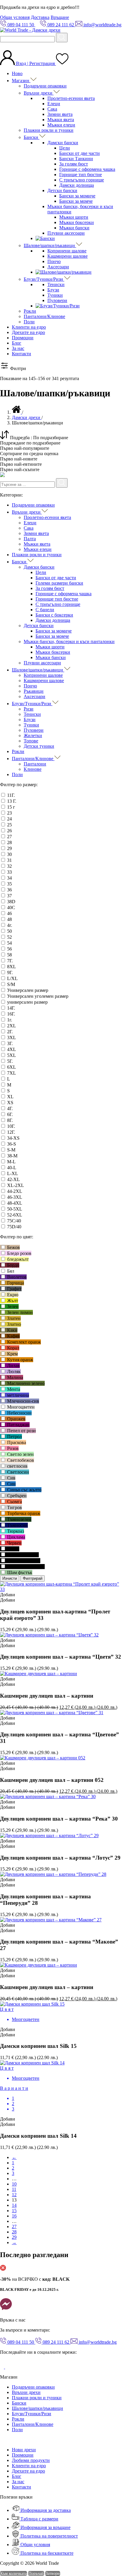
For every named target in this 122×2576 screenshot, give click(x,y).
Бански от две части (80, 153)
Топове (31, 741)
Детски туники (39, 746)
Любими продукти (31, 2460)
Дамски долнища (77, 185)
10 (14, 2184)
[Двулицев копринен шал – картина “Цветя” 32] (49, 1635)
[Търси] (62, 38)
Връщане (60, 17)
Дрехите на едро (28, 332)
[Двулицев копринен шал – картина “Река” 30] (48, 1796)
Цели (65, 148)
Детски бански (62, 190)
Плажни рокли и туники (49, 130)
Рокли (30, 311)
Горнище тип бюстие (81, 175)
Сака (52, 109)
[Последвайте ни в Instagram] (9, 2367)
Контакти (21, 354)
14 (14, 2205)
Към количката (13, 2573)
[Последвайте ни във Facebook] (3, 2367)
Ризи (29, 709)
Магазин (21, 81)
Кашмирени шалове (68, 256)
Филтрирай (33, 1578)
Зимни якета (60, 114)
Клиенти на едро (29, 327)
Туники (55, 295)
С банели (45, 610)
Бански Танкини (76, 159)
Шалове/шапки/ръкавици (50, 245)
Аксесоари (58, 267)
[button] (8, 1595)
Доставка (40, 17)
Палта (30, 539)
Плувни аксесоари (66, 233)
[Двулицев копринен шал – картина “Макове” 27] (51, 1920)
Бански (32, 137)
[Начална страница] (17, 412)
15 (14, 2211)
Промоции (23, 338)
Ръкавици (34, 691)
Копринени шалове (67, 251)
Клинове (33, 769)
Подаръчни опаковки (45, 86)
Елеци (54, 104)
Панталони (35, 764)
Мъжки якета (61, 120)
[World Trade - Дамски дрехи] (30, 30)
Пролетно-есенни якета (71, 98)
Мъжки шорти (74, 217)
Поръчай (36, 2573)
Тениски (56, 284)
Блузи (53, 290)
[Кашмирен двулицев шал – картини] (38, 1674)
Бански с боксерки (54, 615)
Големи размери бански (59, 583)
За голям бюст (74, 164)
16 (14, 2216)
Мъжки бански (74, 228)
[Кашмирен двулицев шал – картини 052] (43, 1758)
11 (14, 2189)
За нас (18, 348)
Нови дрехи (24, 2450)
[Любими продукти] (62, 63)
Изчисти (10, 1578)
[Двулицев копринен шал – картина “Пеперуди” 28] (53, 1874)
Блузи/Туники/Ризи (44, 279)
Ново (17, 73)
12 (14, 2195)
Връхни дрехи (39, 93)
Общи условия (15, 17)
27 (14, 2227)
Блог (17, 343)
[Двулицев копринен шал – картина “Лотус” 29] (49, 1836)
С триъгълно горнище (82, 180)
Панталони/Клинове (44, 316)
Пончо (54, 261)
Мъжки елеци (61, 125)
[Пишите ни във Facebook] (6, 2310)
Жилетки (33, 735)
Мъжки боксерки (77, 222)
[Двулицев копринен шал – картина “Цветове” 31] (52, 1713)
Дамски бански (63, 143)
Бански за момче (76, 201)
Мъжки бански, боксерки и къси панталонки (69, 641)
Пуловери (57, 300)
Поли (29, 322)
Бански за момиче (77, 196)
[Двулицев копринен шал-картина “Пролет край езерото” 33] (61, 1589)
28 (14, 2232)
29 (14, 2237)
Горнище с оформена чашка (87, 169)
